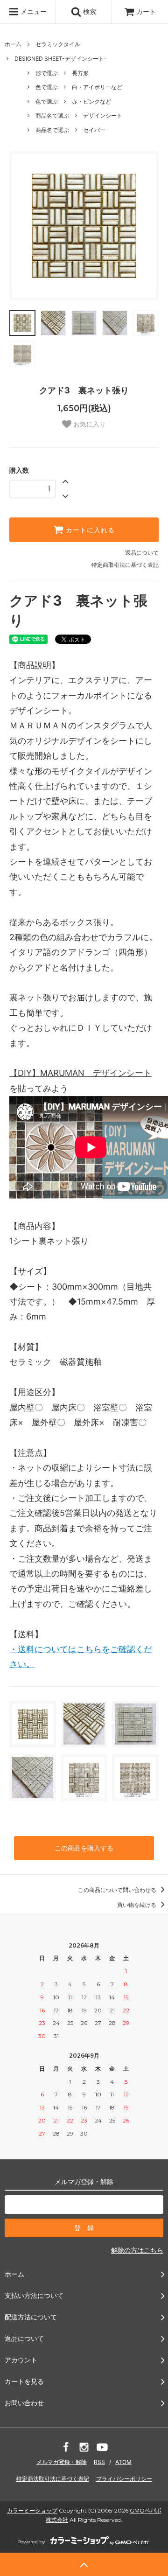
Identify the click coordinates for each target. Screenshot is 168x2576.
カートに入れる (89, 530)
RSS (99, 2462)
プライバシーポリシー (124, 2479)
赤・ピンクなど (91, 101)
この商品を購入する (84, 1848)
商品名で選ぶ (52, 115)
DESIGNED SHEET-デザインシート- (61, 59)
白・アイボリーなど (97, 87)
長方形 (80, 73)
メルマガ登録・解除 (62, 2462)
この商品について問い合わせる (118, 1890)
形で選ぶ (47, 73)
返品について (142, 553)
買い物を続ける (137, 1905)
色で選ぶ (47, 87)
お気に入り (89, 424)
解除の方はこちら (137, 2250)
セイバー (94, 130)
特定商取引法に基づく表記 (125, 565)
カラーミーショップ (32, 2510)
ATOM (123, 2462)
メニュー (33, 11)
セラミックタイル (61, 44)
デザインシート (103, 115)
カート (146, 11)
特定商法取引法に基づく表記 (53, 2479)
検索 (89, 11)
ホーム (13, 44)
